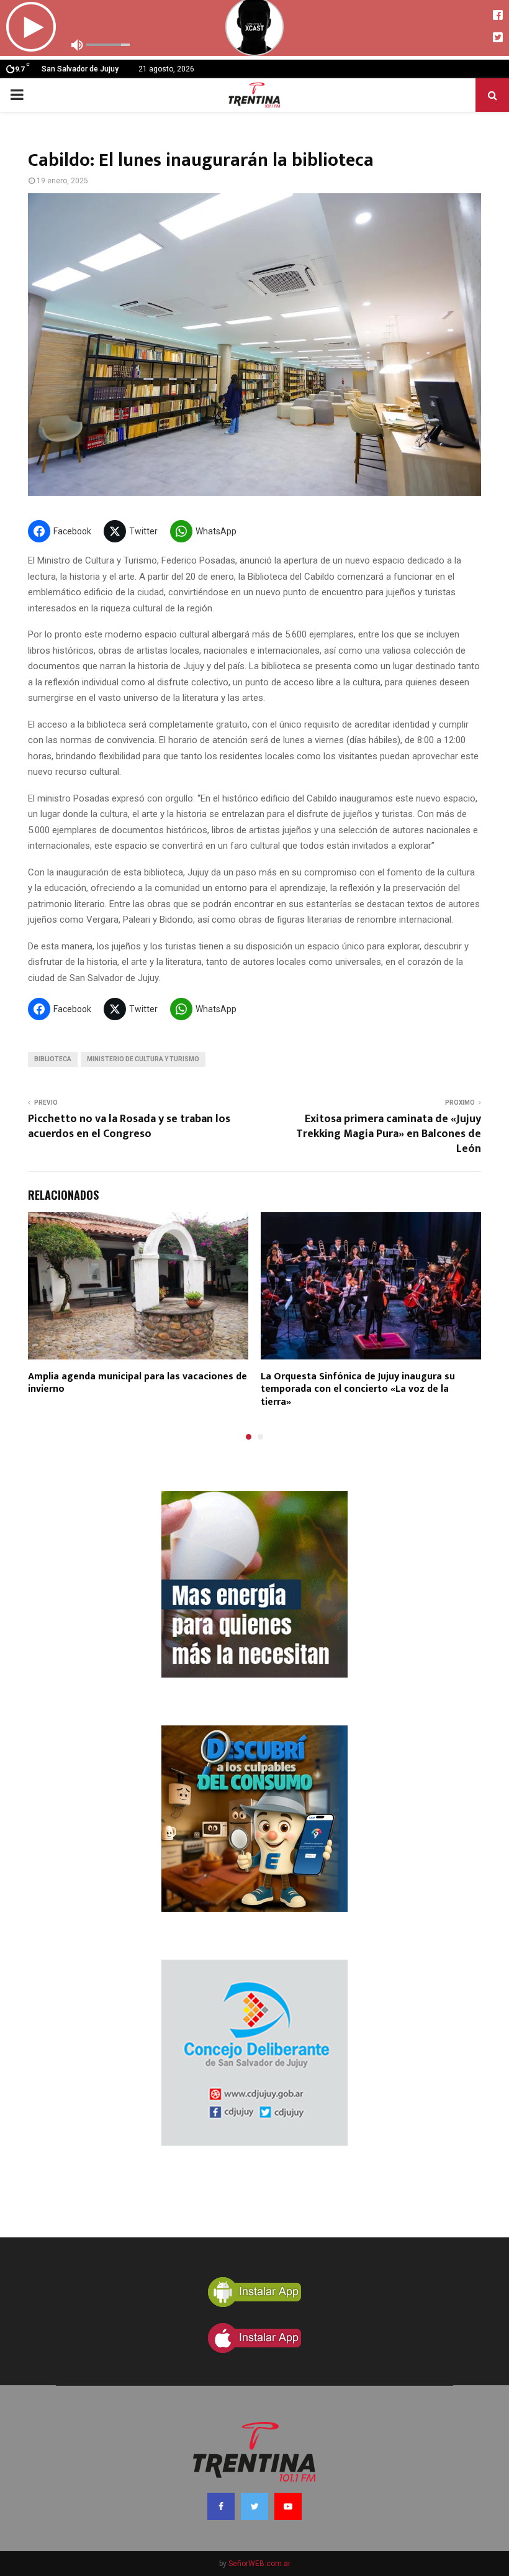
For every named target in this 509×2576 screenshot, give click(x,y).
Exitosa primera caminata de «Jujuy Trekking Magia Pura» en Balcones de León (389, 1134)
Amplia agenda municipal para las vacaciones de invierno (137, 1383)
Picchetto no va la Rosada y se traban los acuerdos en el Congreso (129, 1126)
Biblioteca (53, 1059)
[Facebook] (221, 2506)
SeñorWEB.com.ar (259, 2564)
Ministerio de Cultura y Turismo (143, 1059)
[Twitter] (254, 2506)
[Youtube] (288, 2506)
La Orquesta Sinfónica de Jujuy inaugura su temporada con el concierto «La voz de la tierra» (358, 1390)
